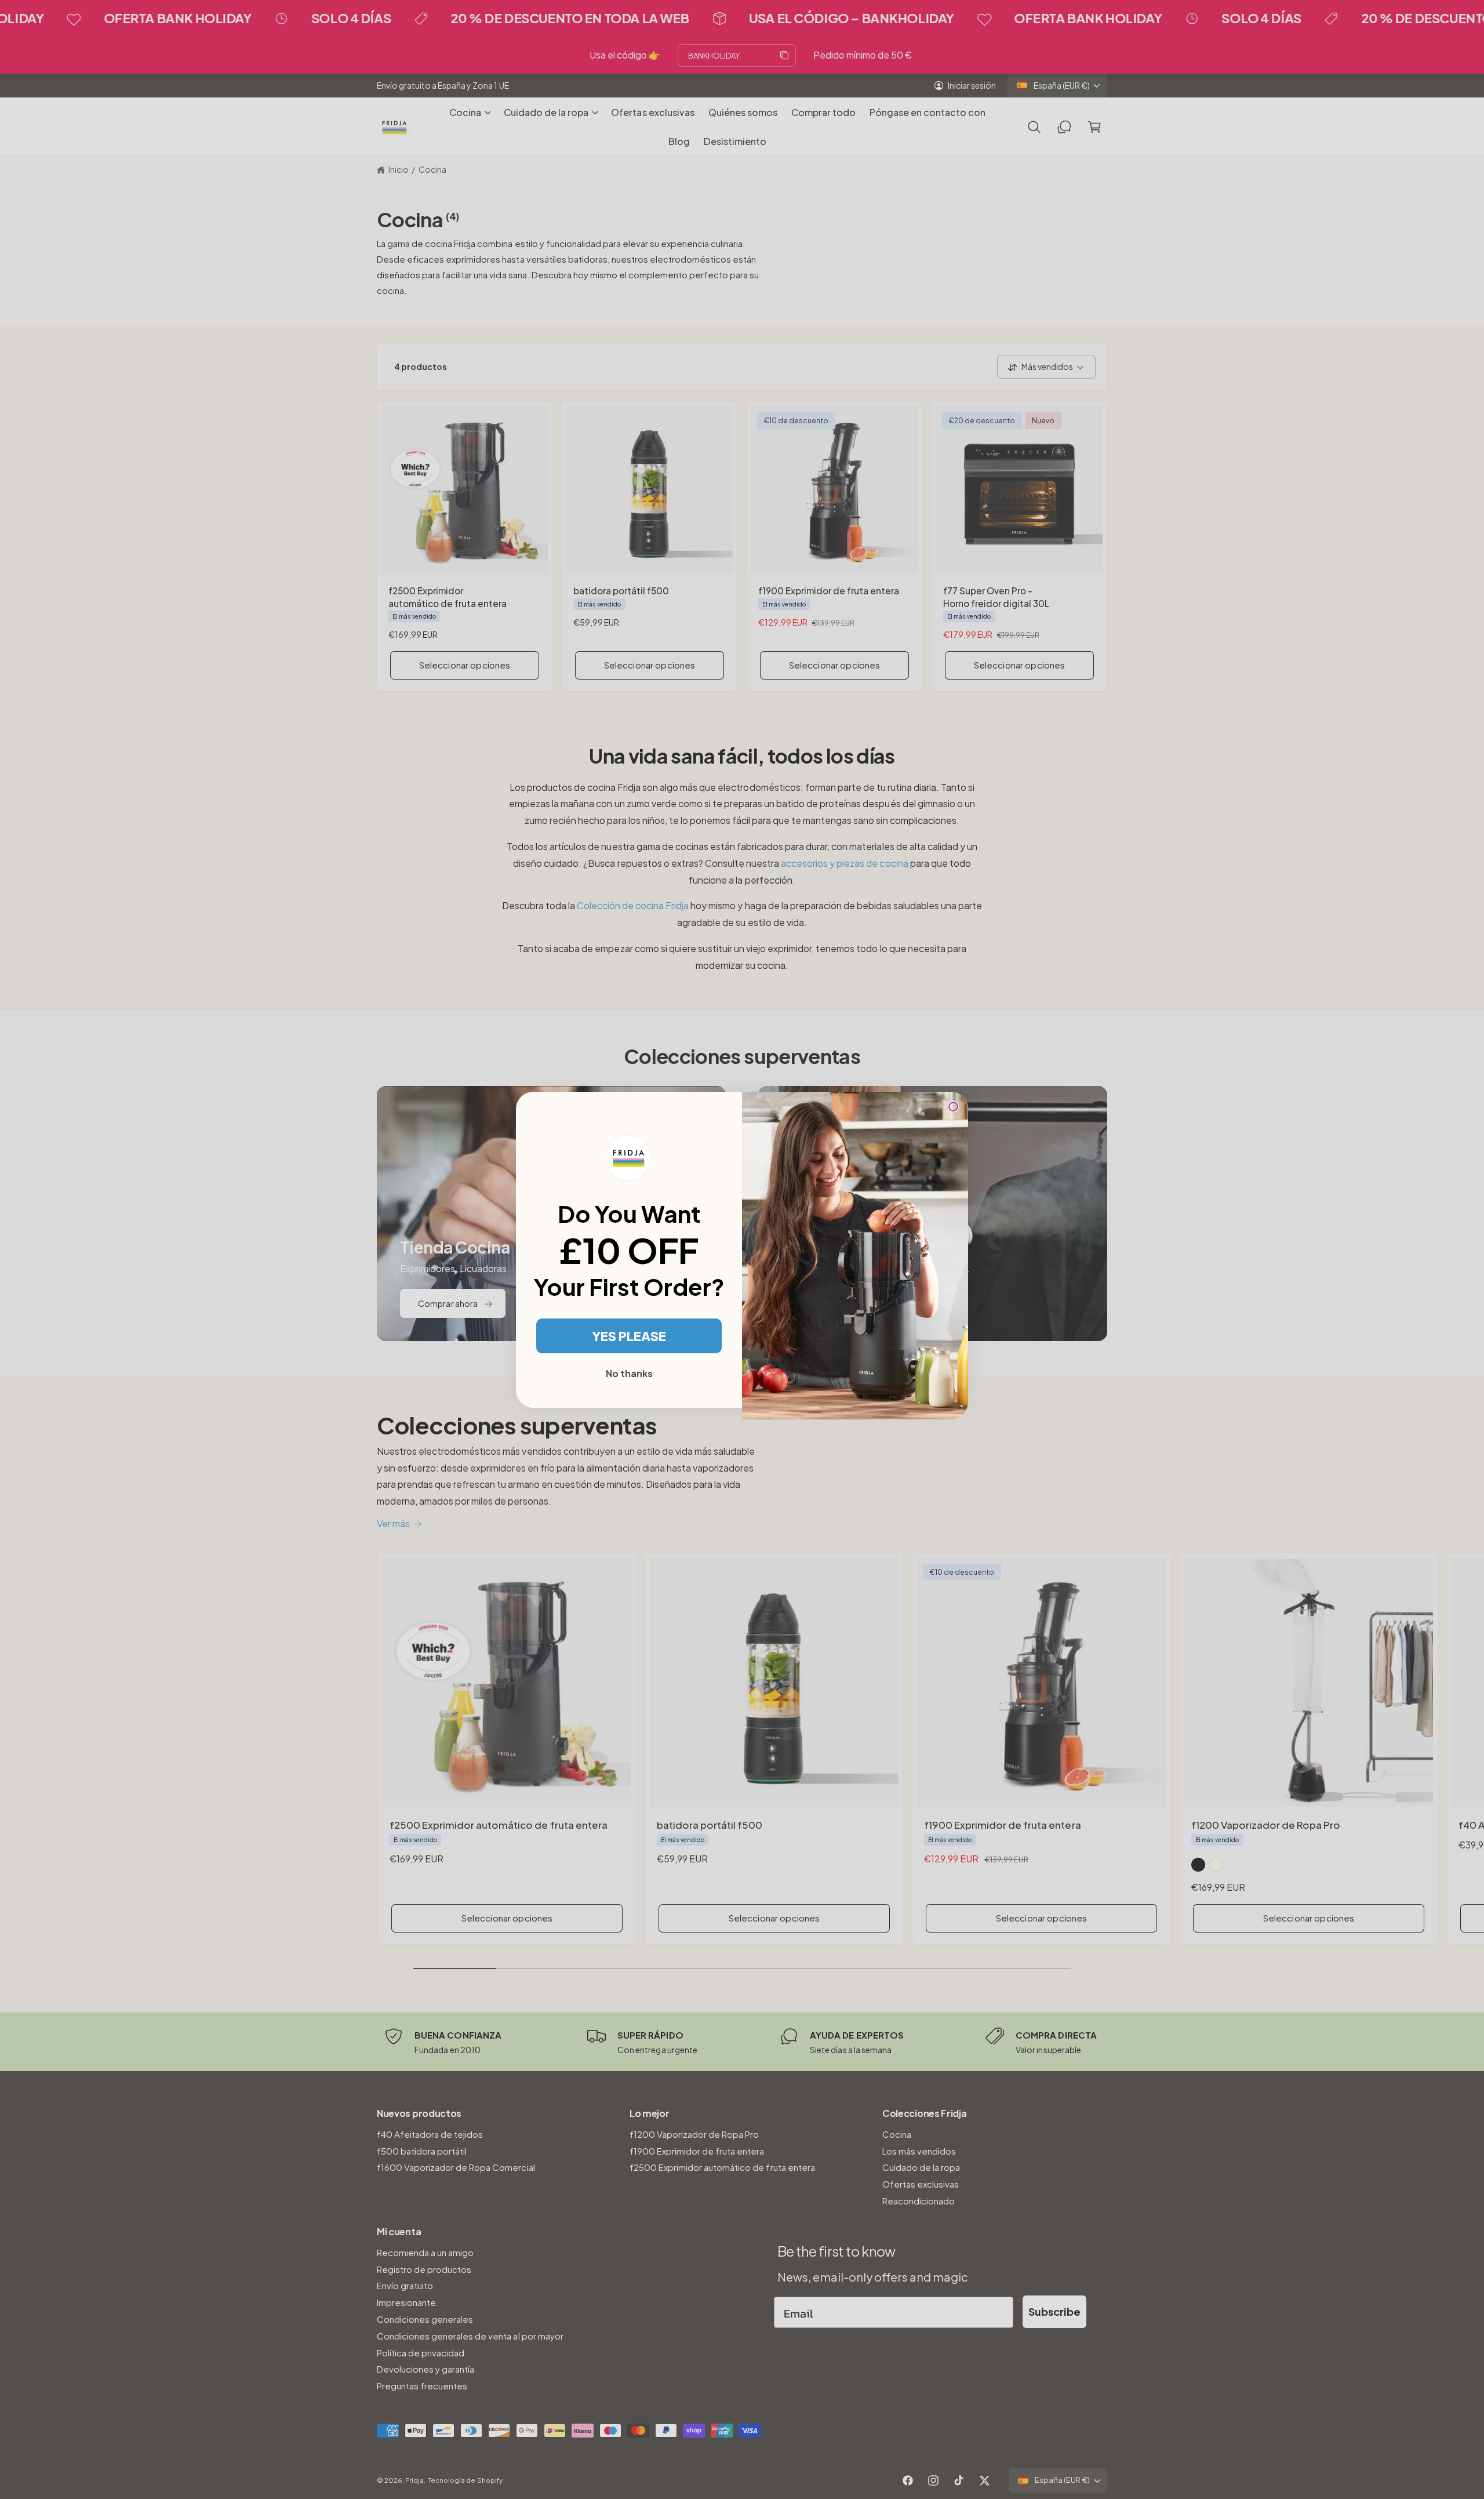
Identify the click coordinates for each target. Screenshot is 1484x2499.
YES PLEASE (629, 1336)
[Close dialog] (953, 1107)
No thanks (629, 1373)
